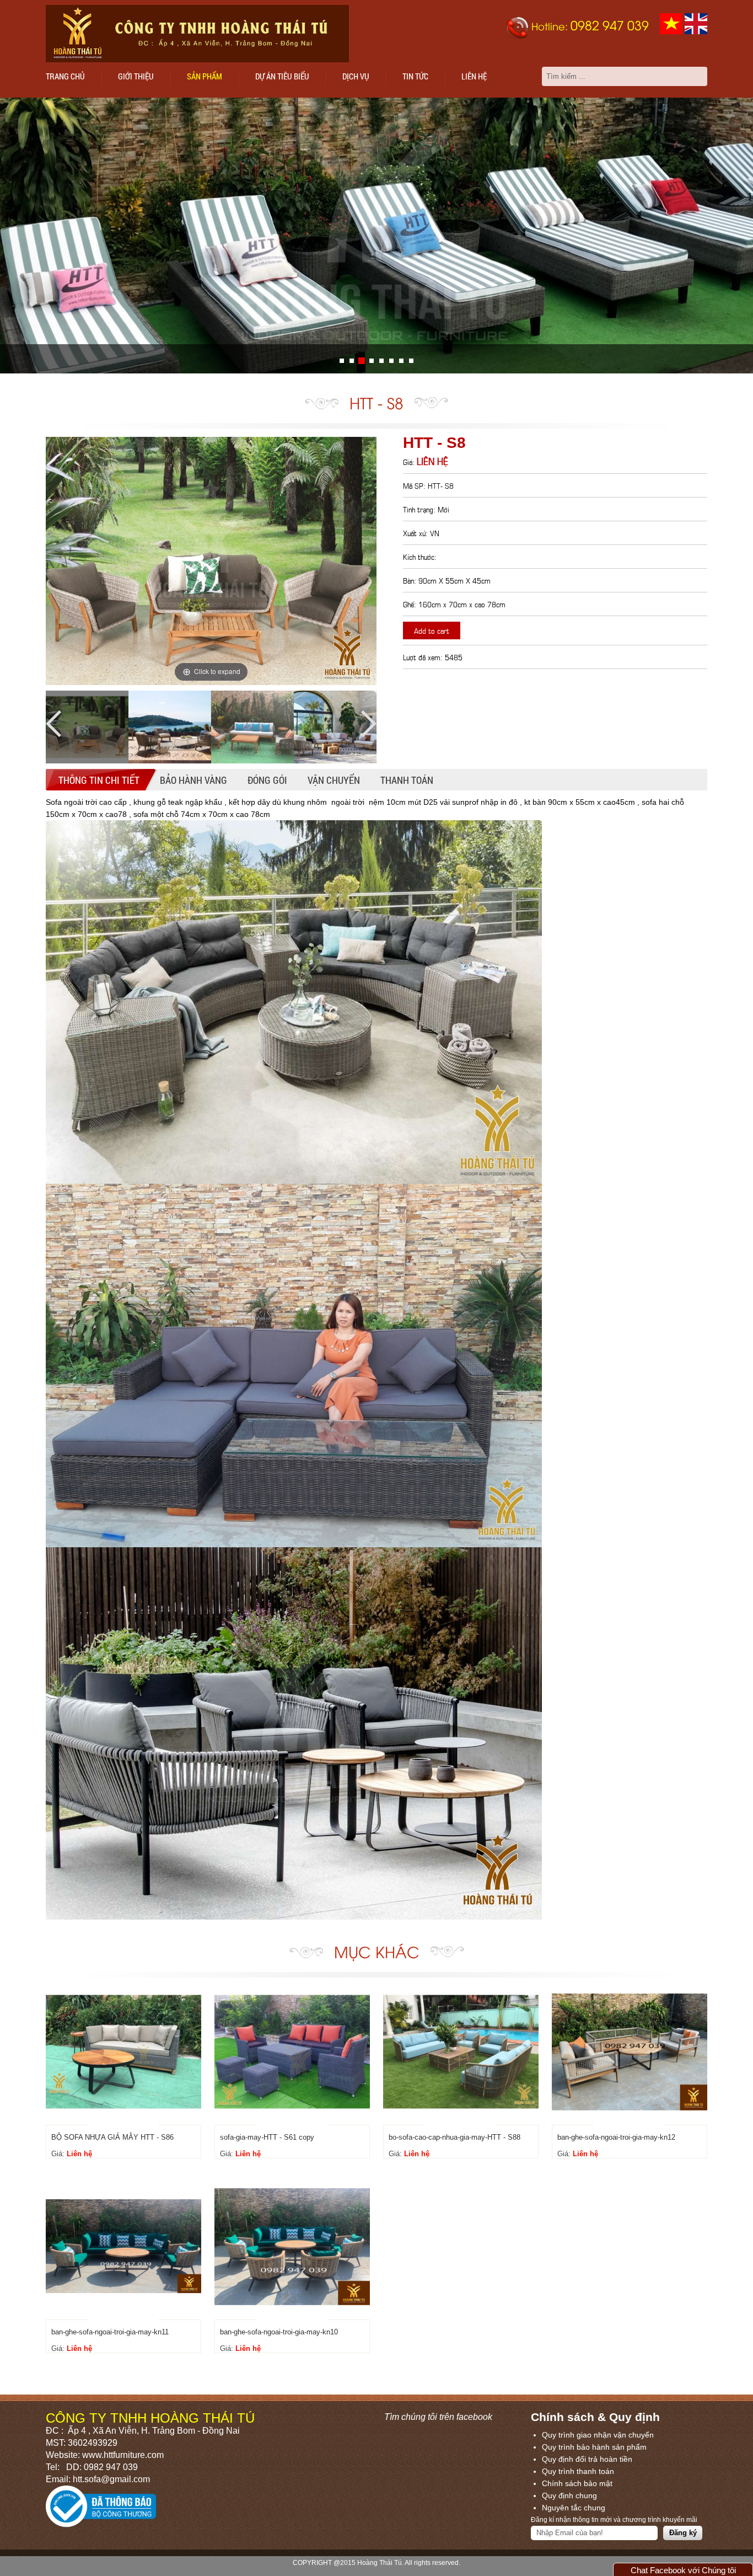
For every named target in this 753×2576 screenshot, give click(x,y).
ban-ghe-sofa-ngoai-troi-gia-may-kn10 (279, 2332)
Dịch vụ (356, 76)
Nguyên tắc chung (574, 2508)
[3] (372, 361)
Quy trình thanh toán (578, 2471)
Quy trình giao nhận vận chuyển (598, 2435)
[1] (352, 361)
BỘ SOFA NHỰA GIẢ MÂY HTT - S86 (112, 2137)
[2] (362, 361)
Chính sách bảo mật (577, 2483)
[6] (401, 361)
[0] (342, 361)
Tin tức (415, 76)
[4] (381, 361)
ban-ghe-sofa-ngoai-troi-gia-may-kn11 (110, 2332)
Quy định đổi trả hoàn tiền (587, 2459)
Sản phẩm (205, 76)
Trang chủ (65, 76)
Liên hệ (474, 76)
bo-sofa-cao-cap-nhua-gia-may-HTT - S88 (455, 2137)
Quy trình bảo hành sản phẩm (594, 2447)
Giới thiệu (136, 76)
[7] (411, 361)
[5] (391, 361)
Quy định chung (569, 2495)
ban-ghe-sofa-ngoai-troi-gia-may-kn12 (616, 2137)
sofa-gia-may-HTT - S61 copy (267, 2137)
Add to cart (432, 630)
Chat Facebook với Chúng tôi (683, 2570)
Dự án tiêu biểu (282, 76)
